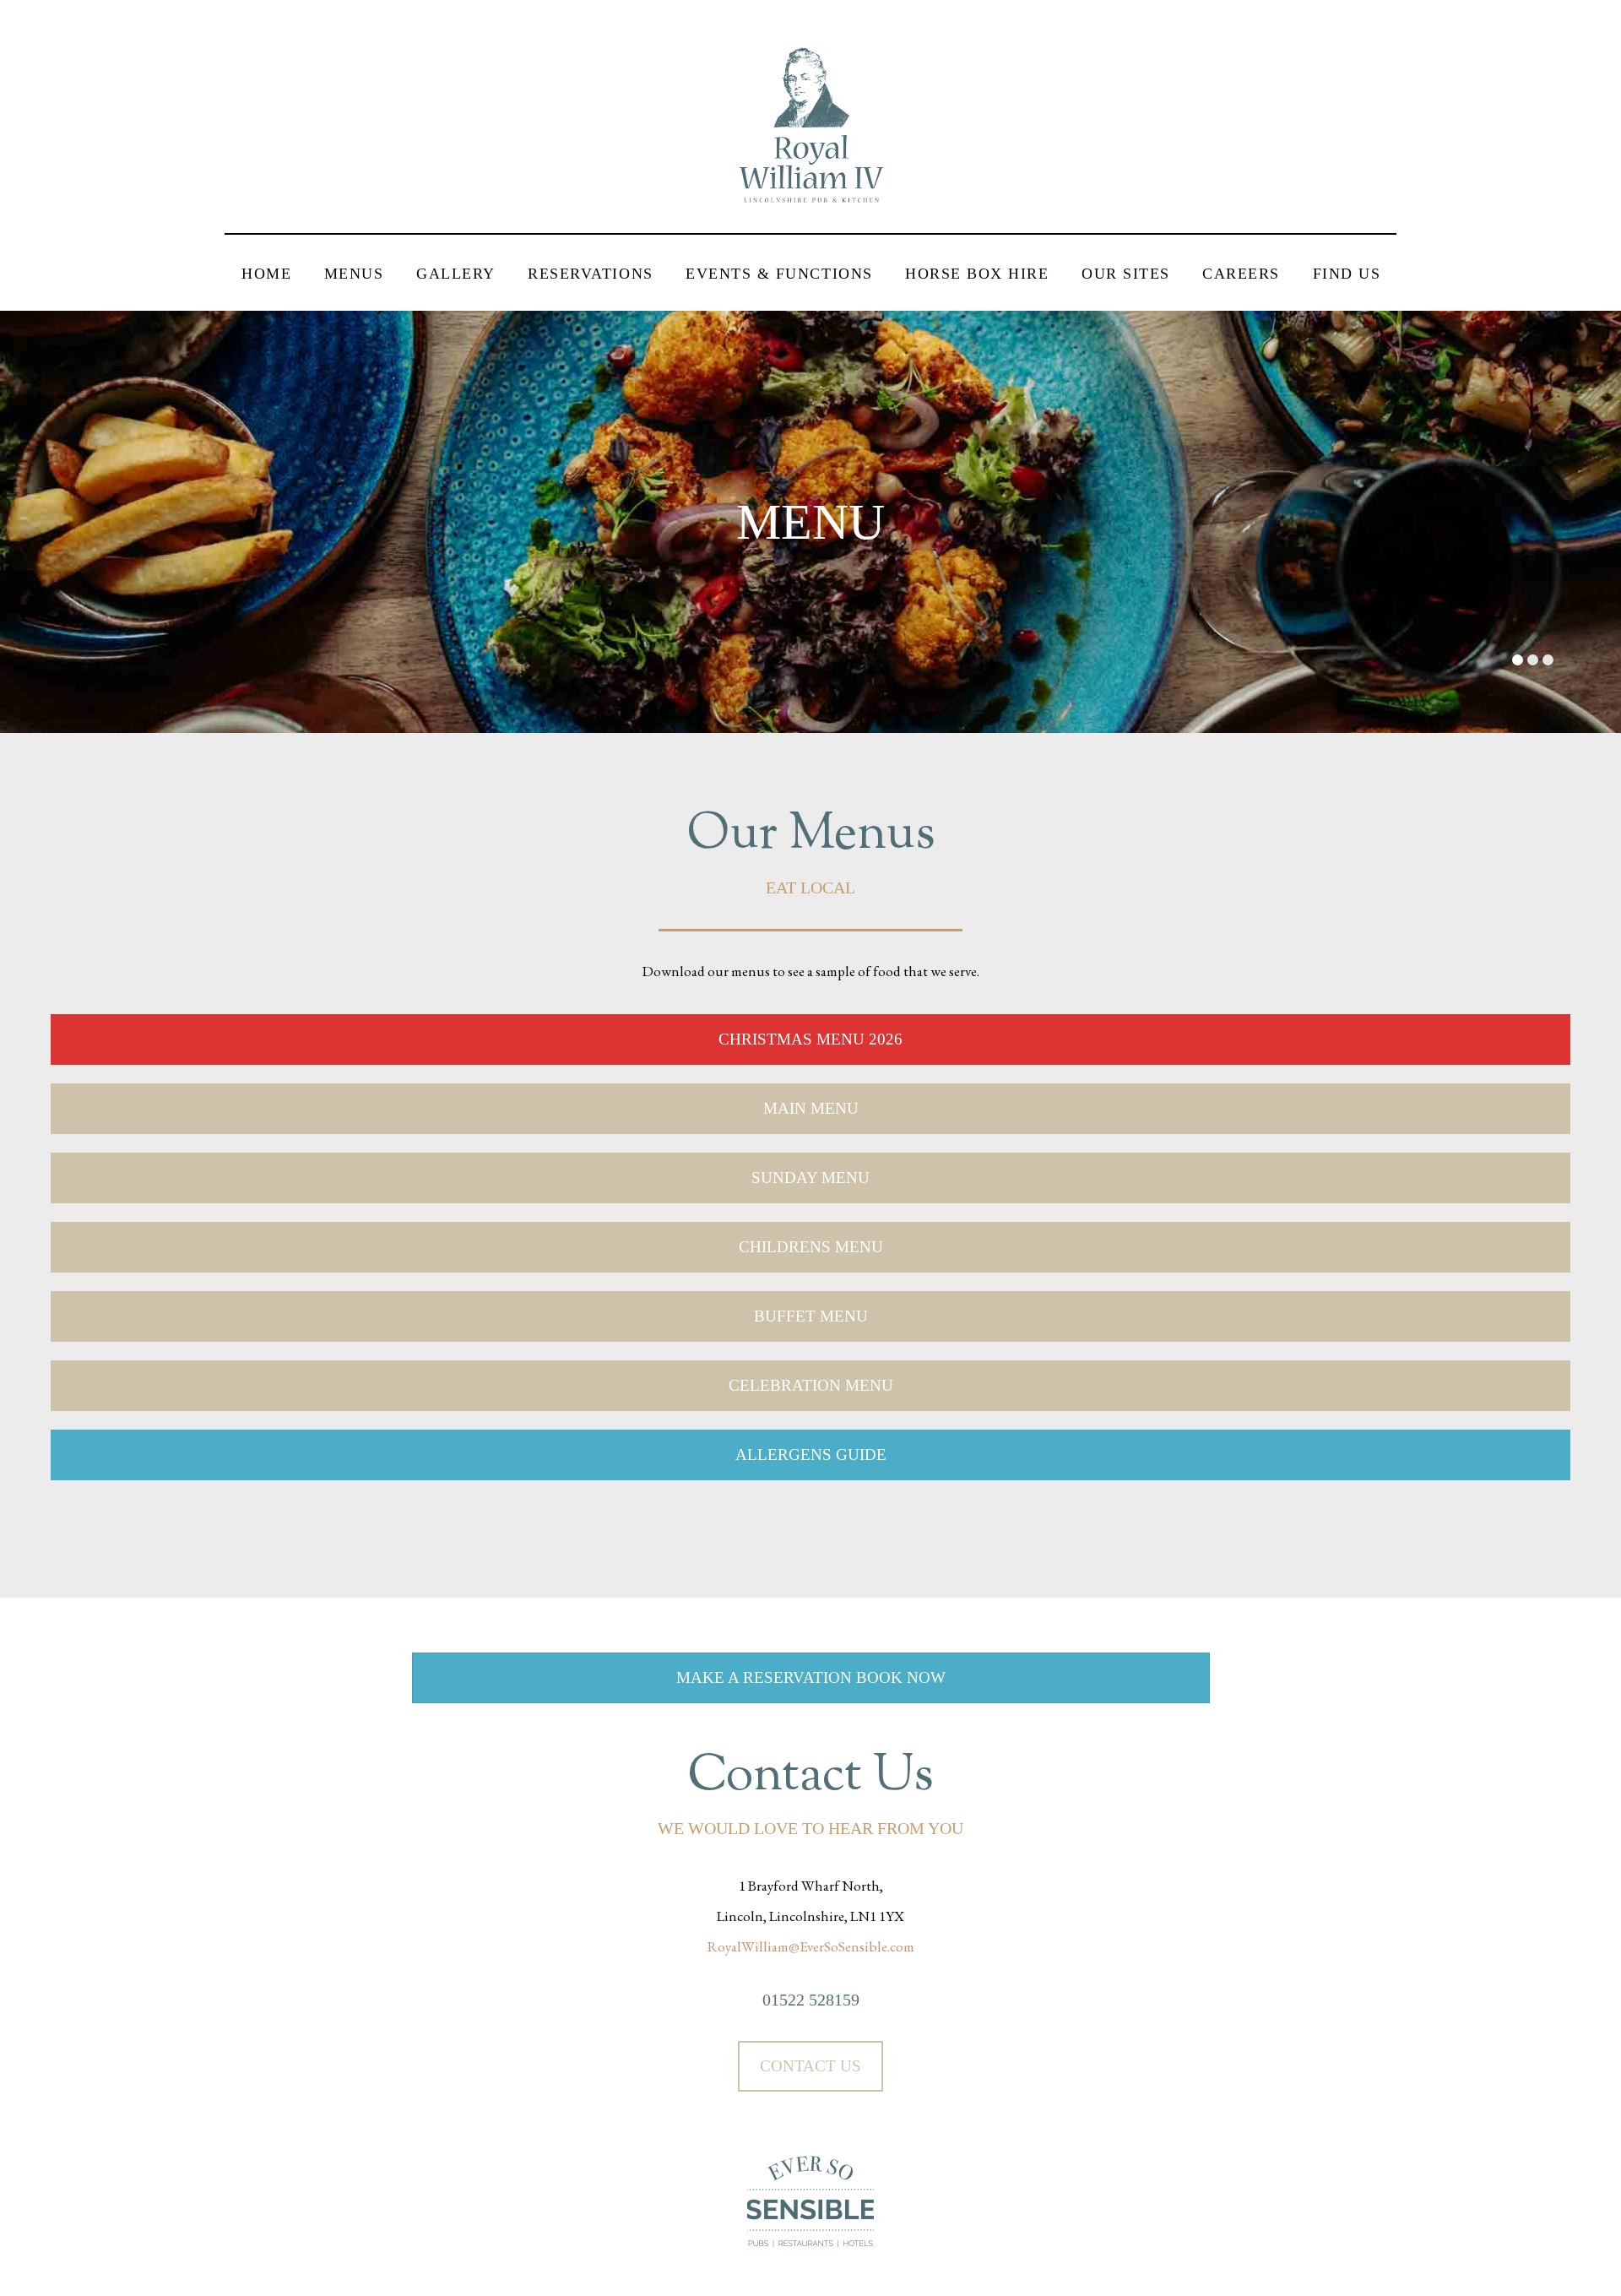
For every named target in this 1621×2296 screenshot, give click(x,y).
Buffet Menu (811, 1316)
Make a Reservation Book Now (811, 1677)
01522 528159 (811, 2000)
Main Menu (811, 1108)
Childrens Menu (811, 1247)
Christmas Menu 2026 (810, 1039)
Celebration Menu (811, 1385)
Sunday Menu (810, 1178)
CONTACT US (810, 2066)
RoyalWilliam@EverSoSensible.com (811, 1946)
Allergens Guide (811, 1455)
